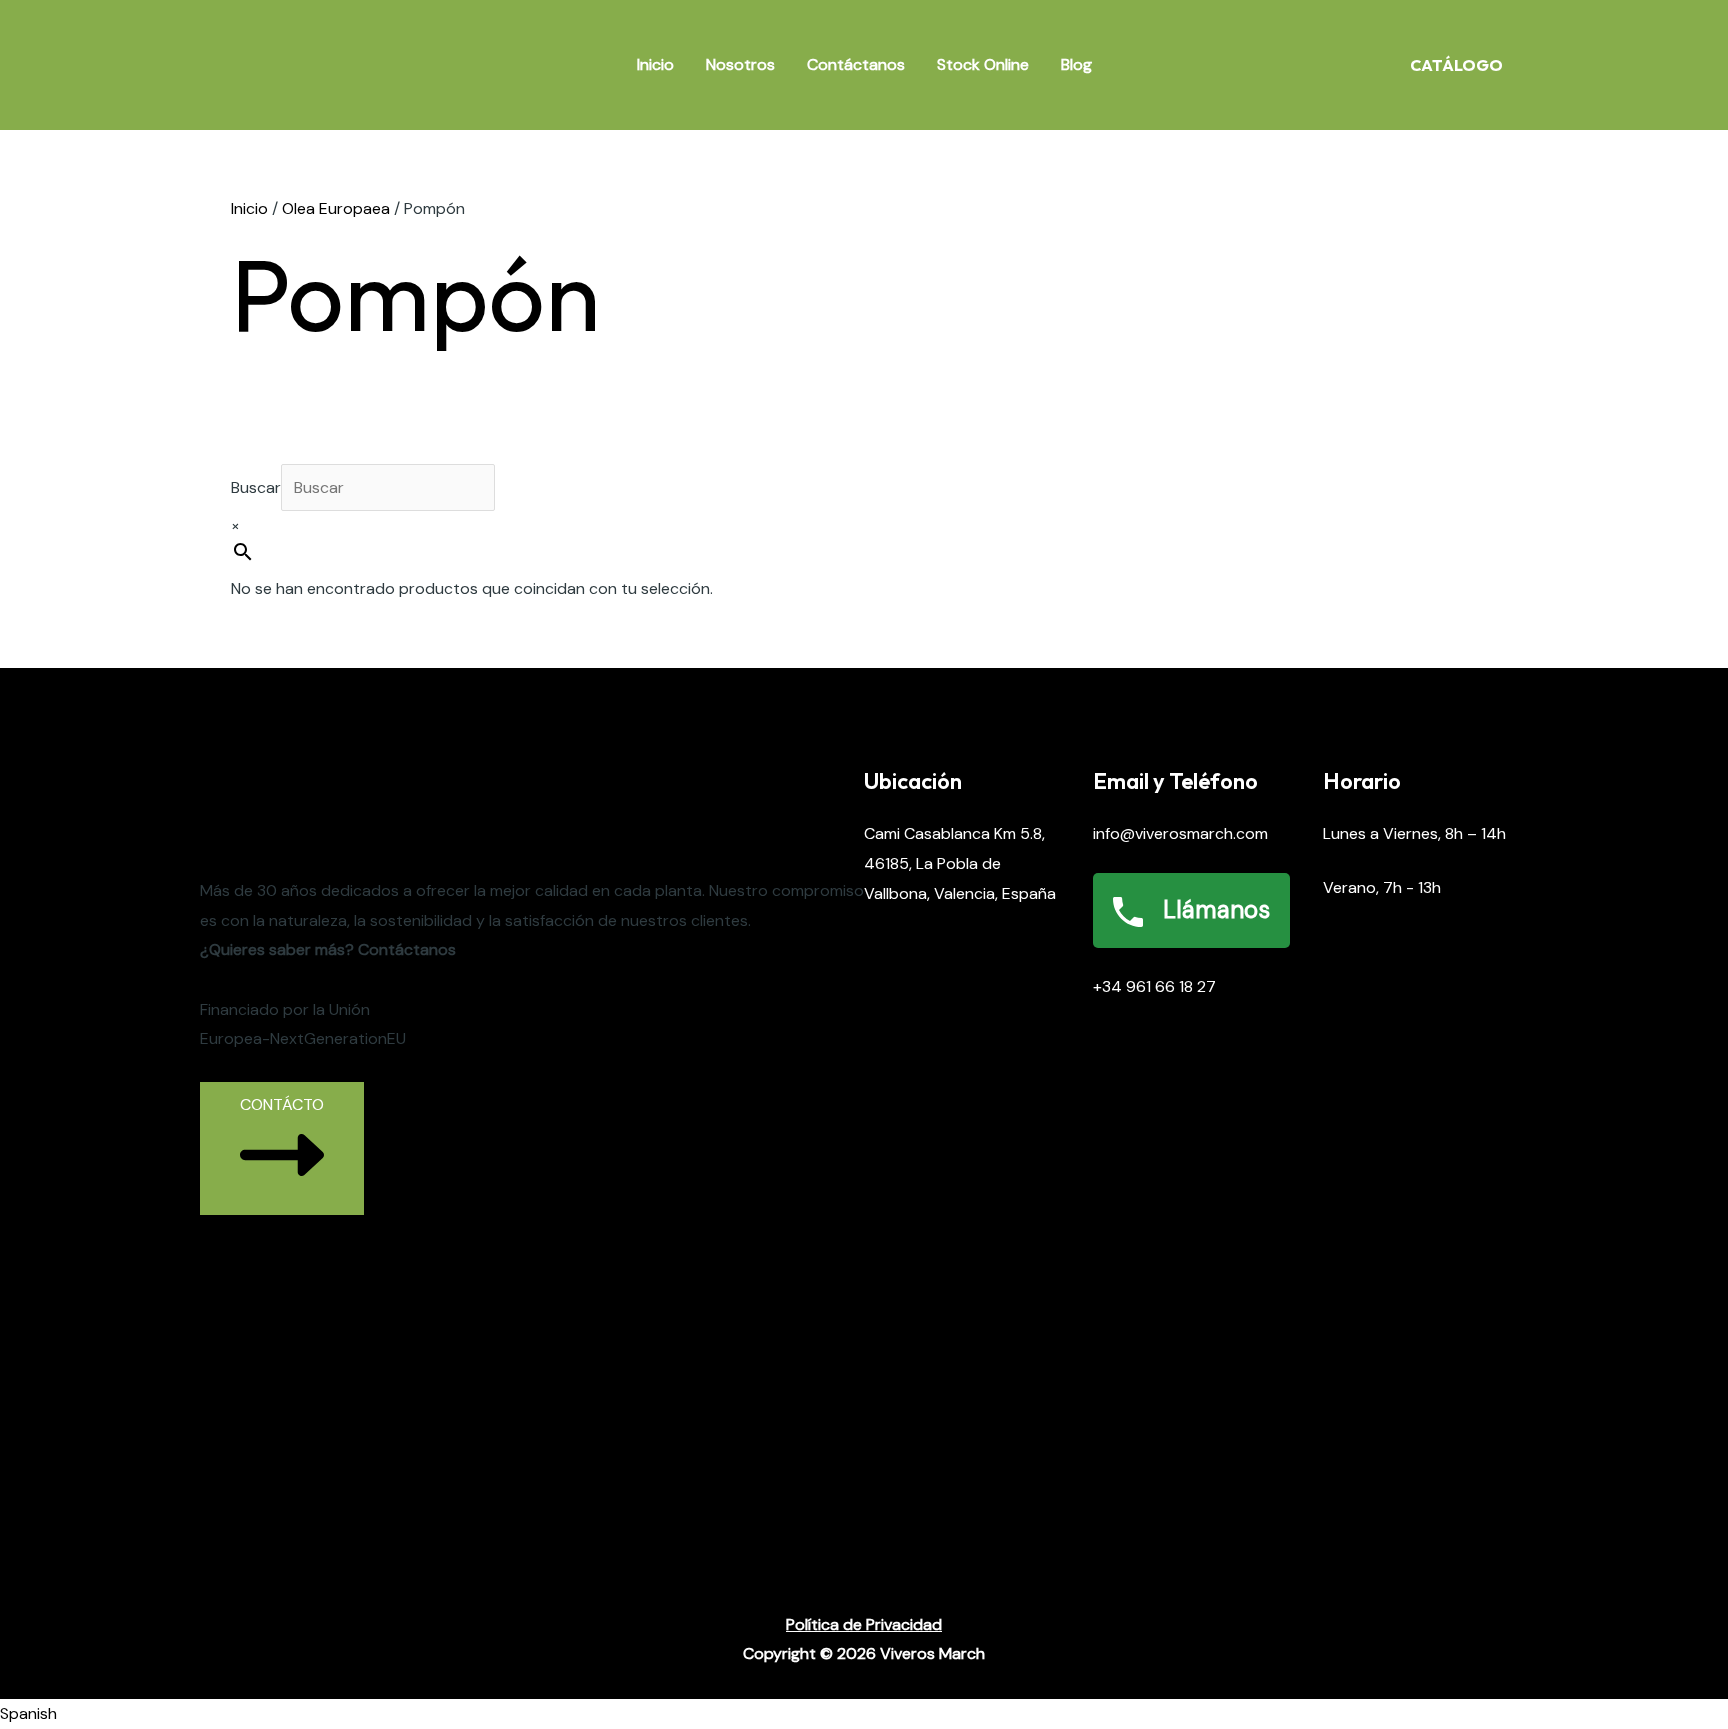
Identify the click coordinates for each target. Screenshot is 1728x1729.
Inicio (655, 64)
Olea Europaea (336, 208)
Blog (1076, 64)
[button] (864, 1714)
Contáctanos (856, 64)
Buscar (256, 487)
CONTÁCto (282, 1104)
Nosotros (740, 64)
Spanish (28, 1713)
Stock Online (983, 64)
